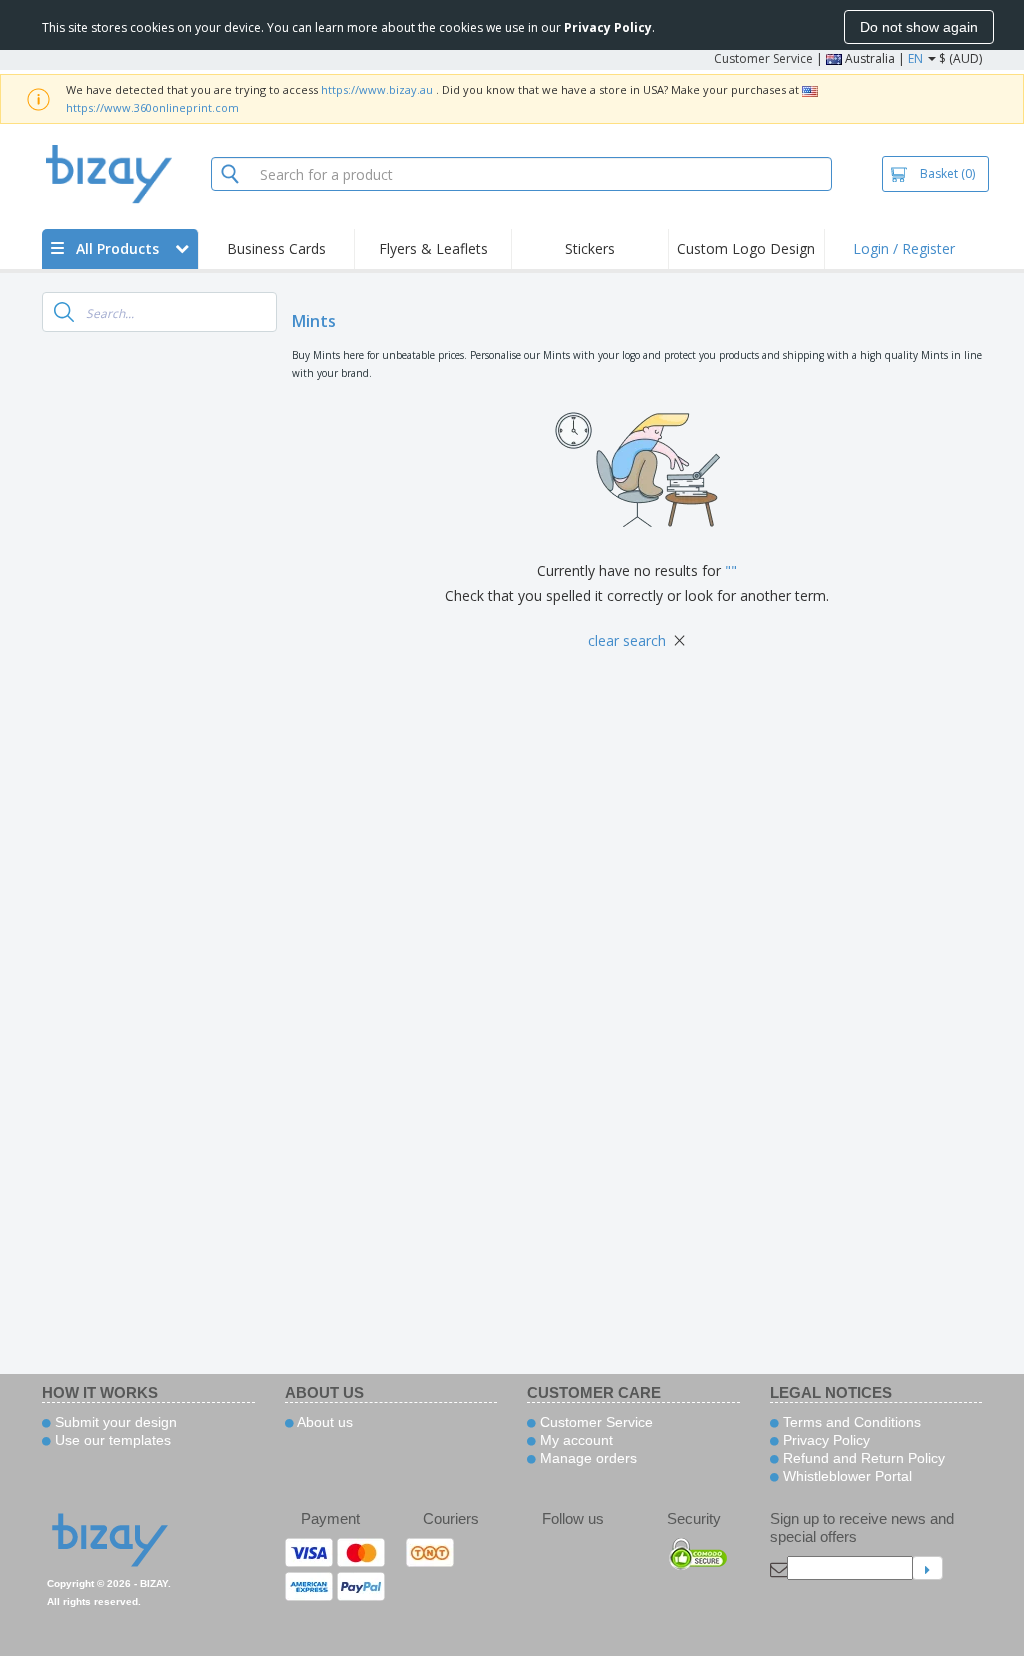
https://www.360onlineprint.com (152, 107)
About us (323, 1422)
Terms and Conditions (850, 1422)
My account (574, 1440)
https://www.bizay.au (377, 89)
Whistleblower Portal (845, 1476)
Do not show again (919, 27)
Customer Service (763, 58)
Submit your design (114, 1422)
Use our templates (111, 1440)
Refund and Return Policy (862, 1458)
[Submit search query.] (64, 312)
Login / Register (904, 248)
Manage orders (586, 1458)
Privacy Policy (824, 1440)
